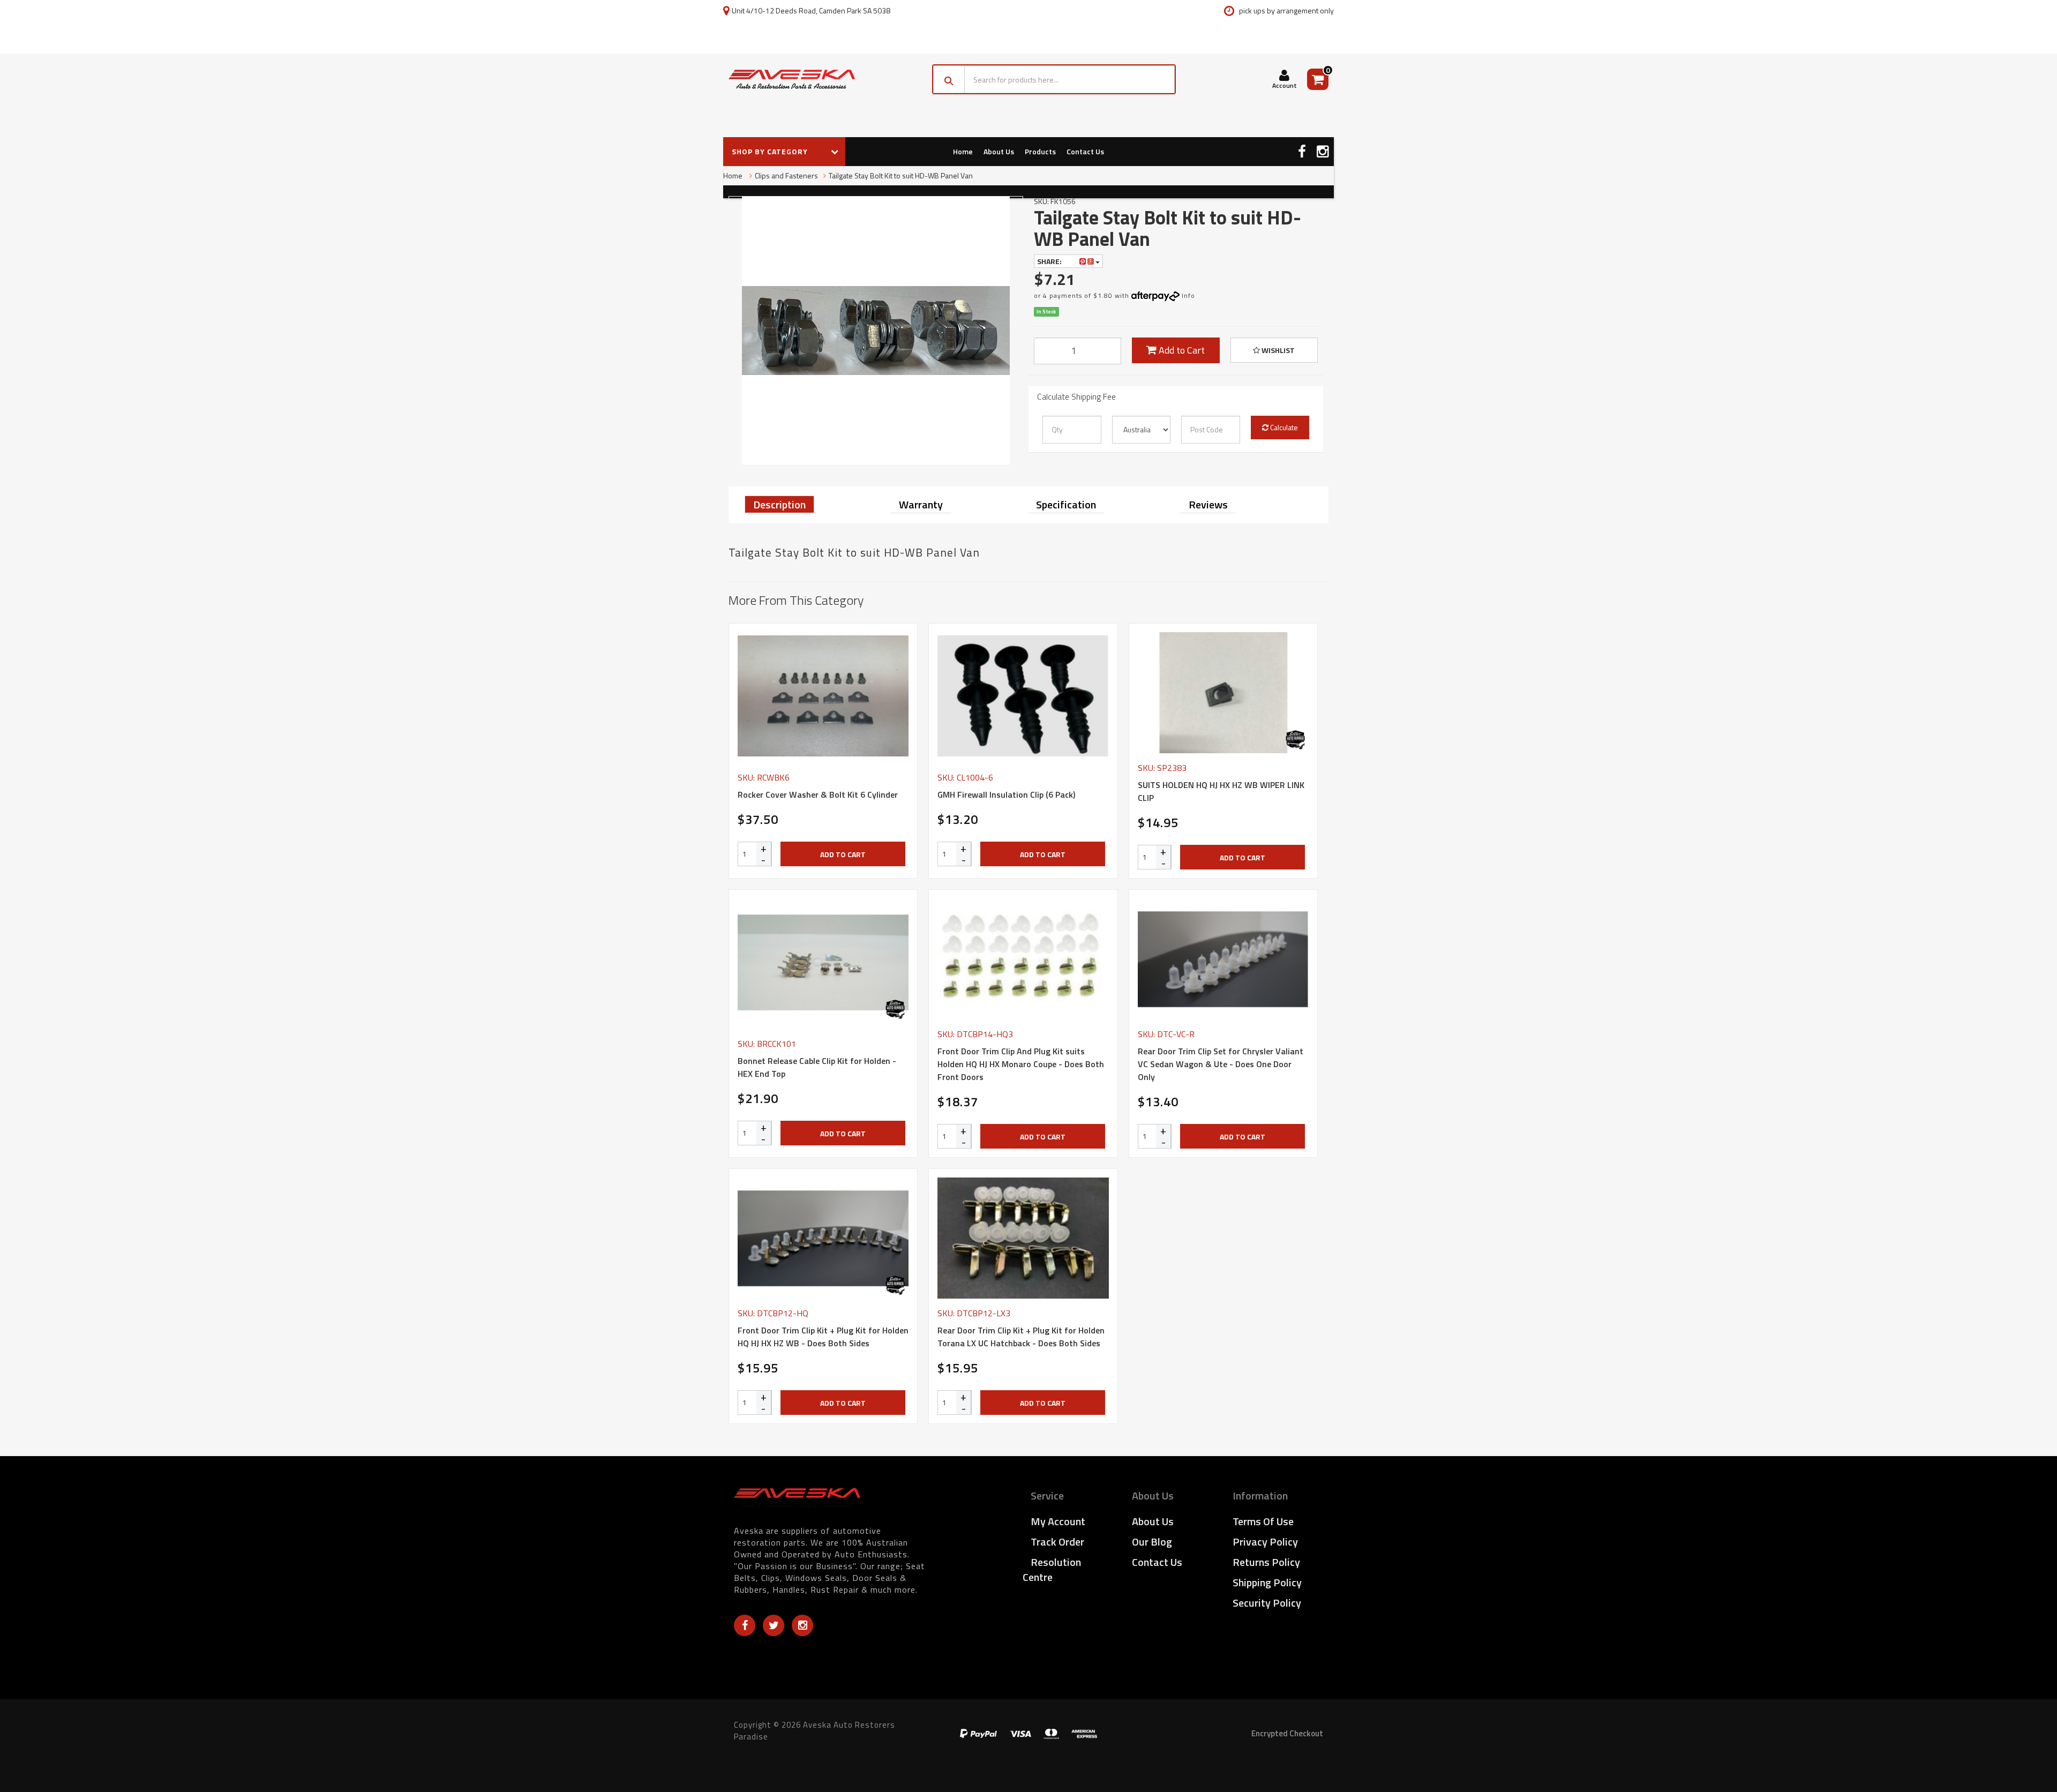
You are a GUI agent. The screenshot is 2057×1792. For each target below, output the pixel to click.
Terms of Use (1263, 1521)
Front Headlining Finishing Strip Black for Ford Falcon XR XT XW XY (90, 1748)
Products (1040, 151)
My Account (1058, 1521)
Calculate (1283, 427)
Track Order (1057, 1542)
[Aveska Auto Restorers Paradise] (792, 79)
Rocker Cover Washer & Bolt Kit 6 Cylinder (818, 794)
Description (779, 504)
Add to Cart (1181, 350)
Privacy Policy (1265, 1542)
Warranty (921, 504)
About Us (999, 151)
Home (963, 151)
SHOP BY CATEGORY (771, 151)
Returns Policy (1266, 1562)
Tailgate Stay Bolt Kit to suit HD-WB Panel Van (901, 175)
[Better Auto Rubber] (1295, 740)
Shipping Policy (1267, 1582)
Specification (1066, 504)
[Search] (949, 79)
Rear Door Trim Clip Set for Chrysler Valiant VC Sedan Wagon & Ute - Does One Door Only (1221, 1064)
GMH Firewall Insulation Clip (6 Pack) (1006, 794)
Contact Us (1085, 151)
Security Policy (1267, 1603)
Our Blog (1152, 1542)
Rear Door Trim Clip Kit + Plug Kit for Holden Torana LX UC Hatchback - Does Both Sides (1021, 1337)
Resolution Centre (1052, 1569)
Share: (1050, 261)
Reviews (1208, 504)
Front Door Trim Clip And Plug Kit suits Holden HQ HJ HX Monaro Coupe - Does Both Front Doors (1021, 1064)
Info (1188, 295)
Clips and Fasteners (786, 175)
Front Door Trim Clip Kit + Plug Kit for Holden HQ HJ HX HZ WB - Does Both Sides (823, 1337)
